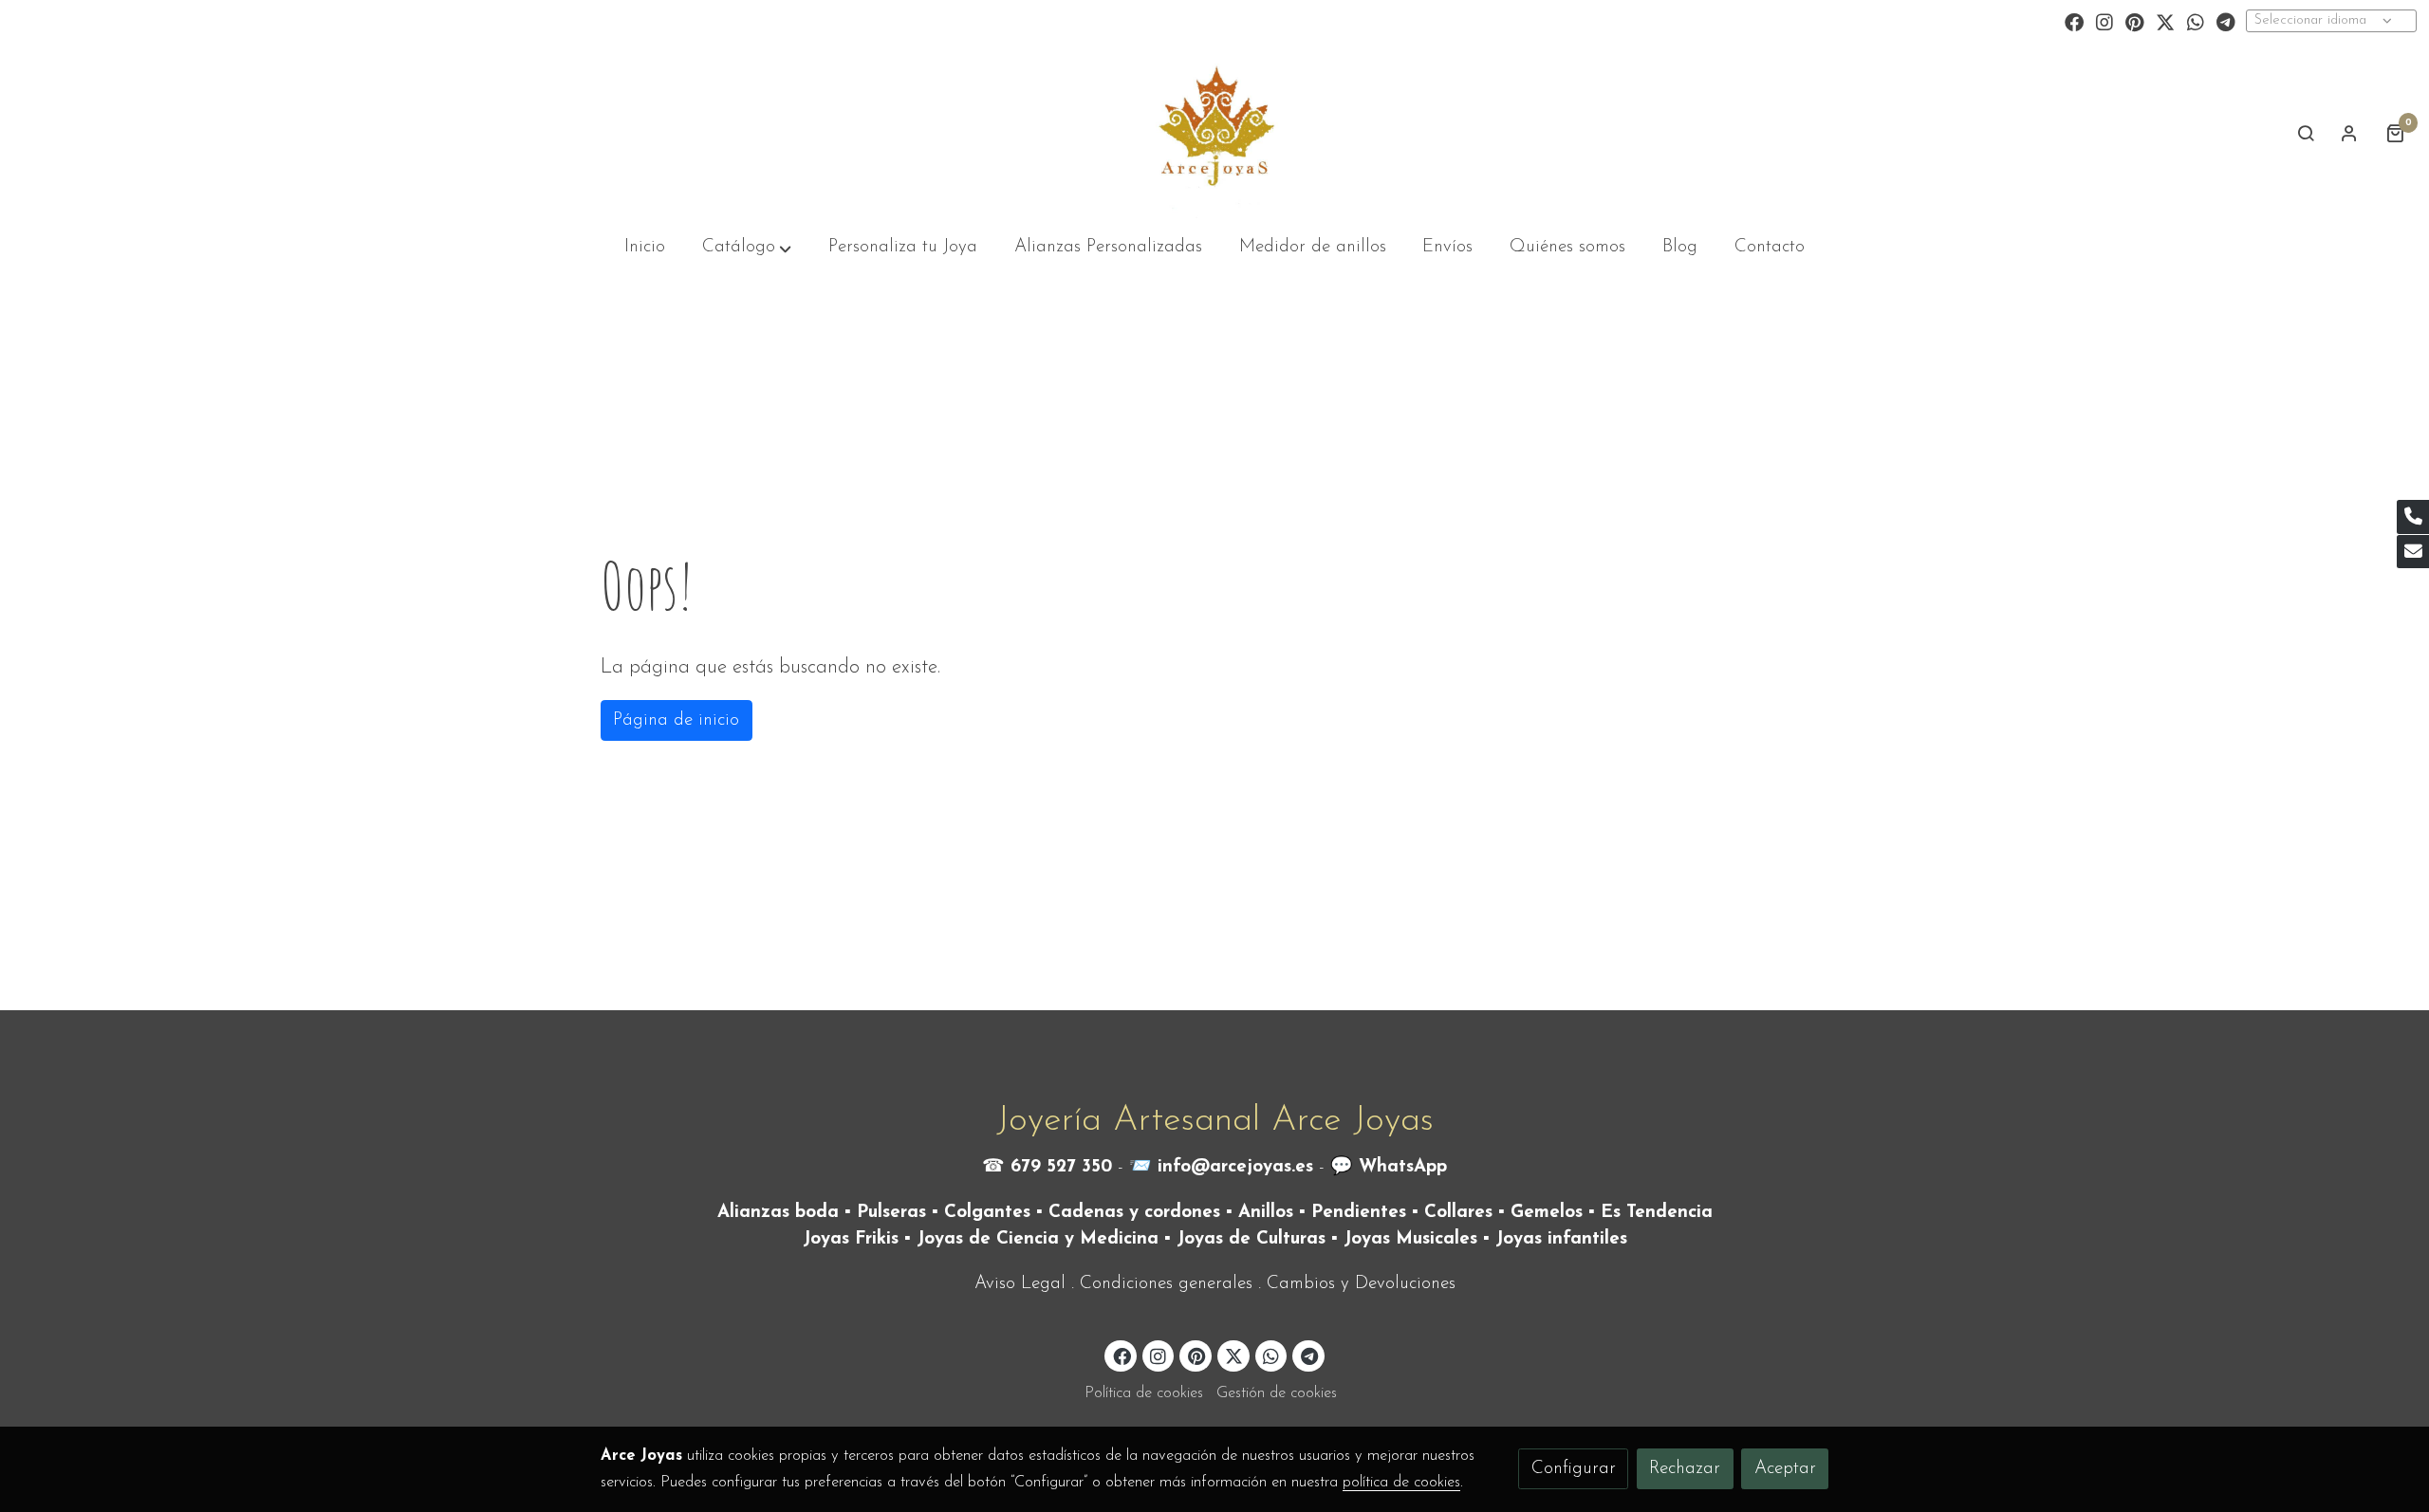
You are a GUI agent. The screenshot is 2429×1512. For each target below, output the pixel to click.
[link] (1214, 133)
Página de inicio (676, 720)
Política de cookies (1144, 1393)
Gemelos (1547, 1213)
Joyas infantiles (1561, 1239)
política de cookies (1401, 1483)
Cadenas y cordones (1134, 1213)
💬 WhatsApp (1389, 1167)
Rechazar (1685, 1469)
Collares (1458, 1213)
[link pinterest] (2135, 21)
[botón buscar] (2306, 133)
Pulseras (891, 1213)
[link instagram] (2105, 21)
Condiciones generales (1166, 1284)
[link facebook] (2074, 21)
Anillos (1266, 1213)
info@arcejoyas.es (1235, 1167)
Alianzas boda (778, 1213)
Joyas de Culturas (1251, 1239)
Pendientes (1359, 1213)
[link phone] (2413, 517)
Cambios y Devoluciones (1361, 1284)
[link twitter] (2165, 21)
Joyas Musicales (1410, 1239)
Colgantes (987, 1213)
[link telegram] (2226, 21)
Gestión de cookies (1277, 1393)
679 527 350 (1061, 1167)
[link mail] (2413, 552)
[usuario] (2349, 133)
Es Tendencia (1657, 1213)
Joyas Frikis (851, 1239)
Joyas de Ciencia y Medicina (1038, 1239)
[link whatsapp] (2196, 21)
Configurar (1574, 1469)
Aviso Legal (1020, 1284)
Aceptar (1785, 1469)
